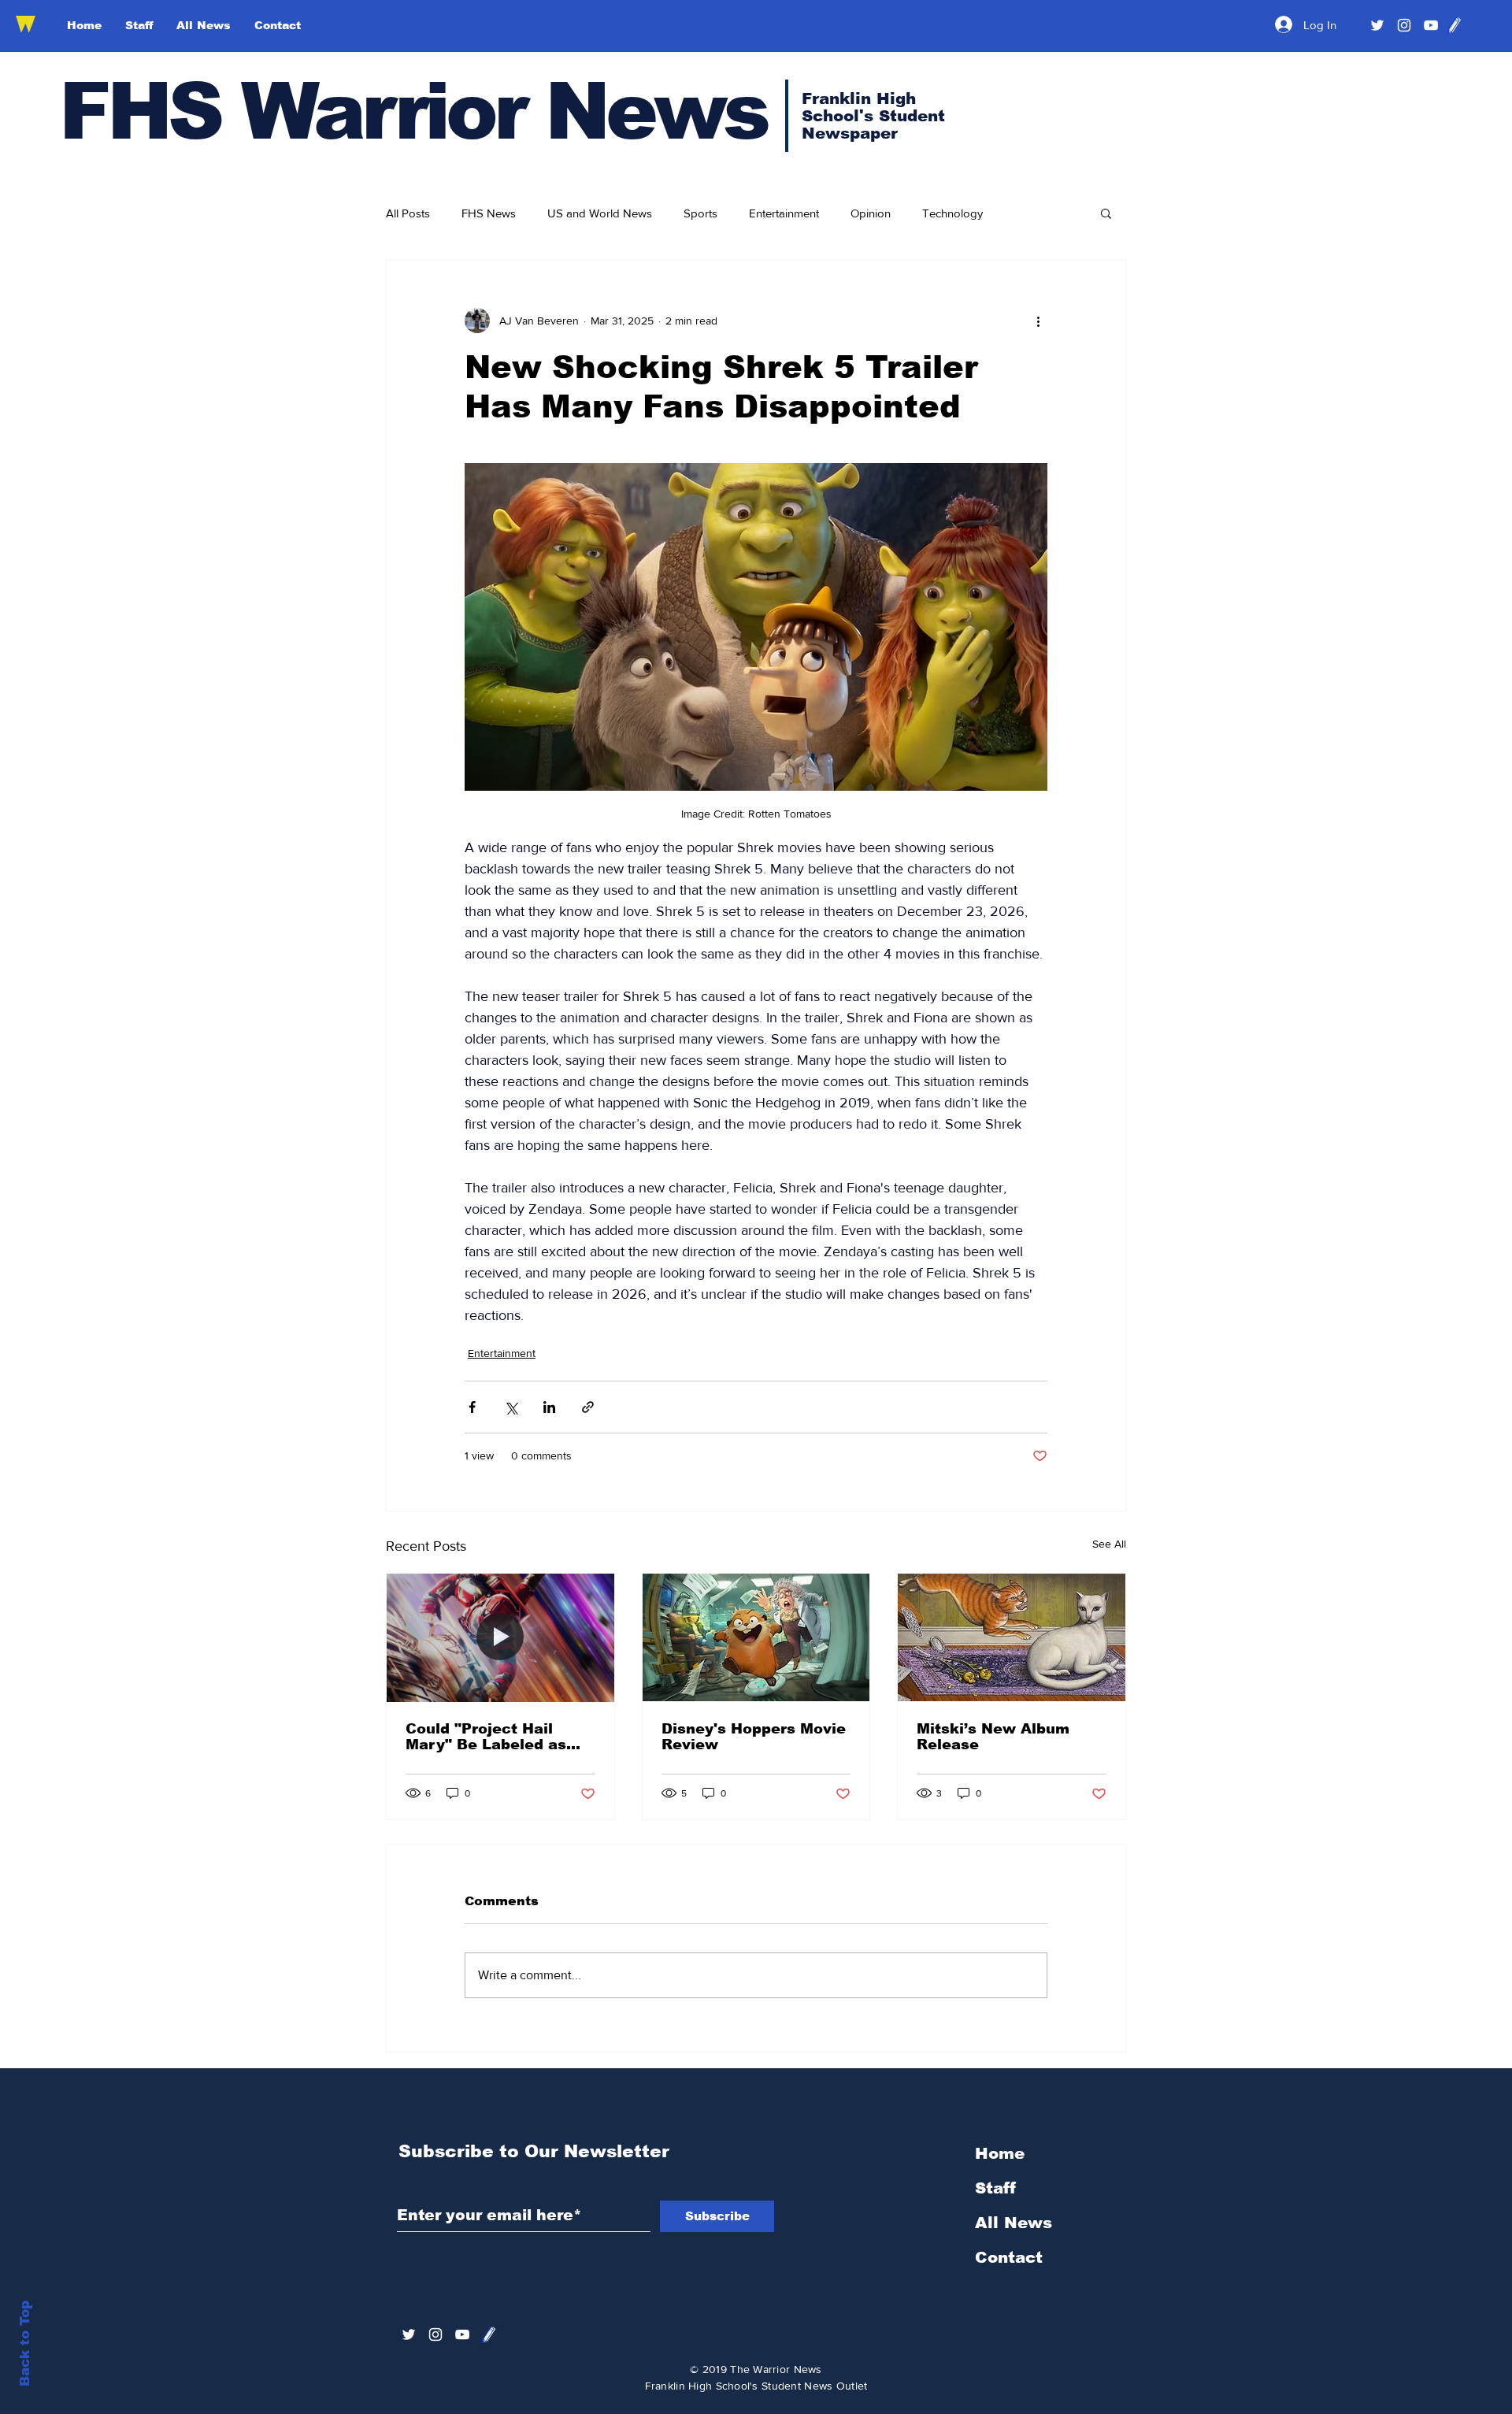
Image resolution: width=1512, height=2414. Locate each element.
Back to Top (25, 2344)
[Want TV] (1431, 25)
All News (1014, 2223)
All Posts (408, 213)
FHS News (489, 213)
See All (1109, 1544)
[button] (1106, 213)
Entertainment (784, 213)
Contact (1009, 2257)
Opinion (871, 213)
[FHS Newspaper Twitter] (1377, 25)
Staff (995, 2188)
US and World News (600, 213)
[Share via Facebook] (472, 1407)
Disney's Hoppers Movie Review (754, 1737)
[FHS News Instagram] (1404, 25)
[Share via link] (588, 1407)
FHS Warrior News (413, 111)
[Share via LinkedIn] (549, 1407)
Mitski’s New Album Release (993, 1737)
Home (1000, 2153)
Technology (952, 213)
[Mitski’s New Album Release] (1012, 1637)
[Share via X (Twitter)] (511, 1407)
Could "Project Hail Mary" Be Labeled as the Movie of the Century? (486, 1737)
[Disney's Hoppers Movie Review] (756, 1637)
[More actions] (1038, 321)
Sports (700, 213)
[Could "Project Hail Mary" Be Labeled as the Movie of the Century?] (500, 1637)
